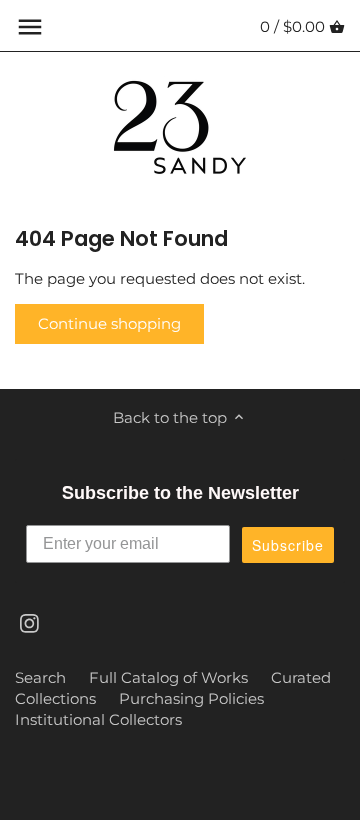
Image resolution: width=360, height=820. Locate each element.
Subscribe (288, 545)
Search (40, 677)
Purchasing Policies (191, 698)
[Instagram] (29, 622)
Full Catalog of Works (168, 677)
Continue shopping (109, 323)
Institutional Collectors (98, 719)
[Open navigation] (30, 27)
